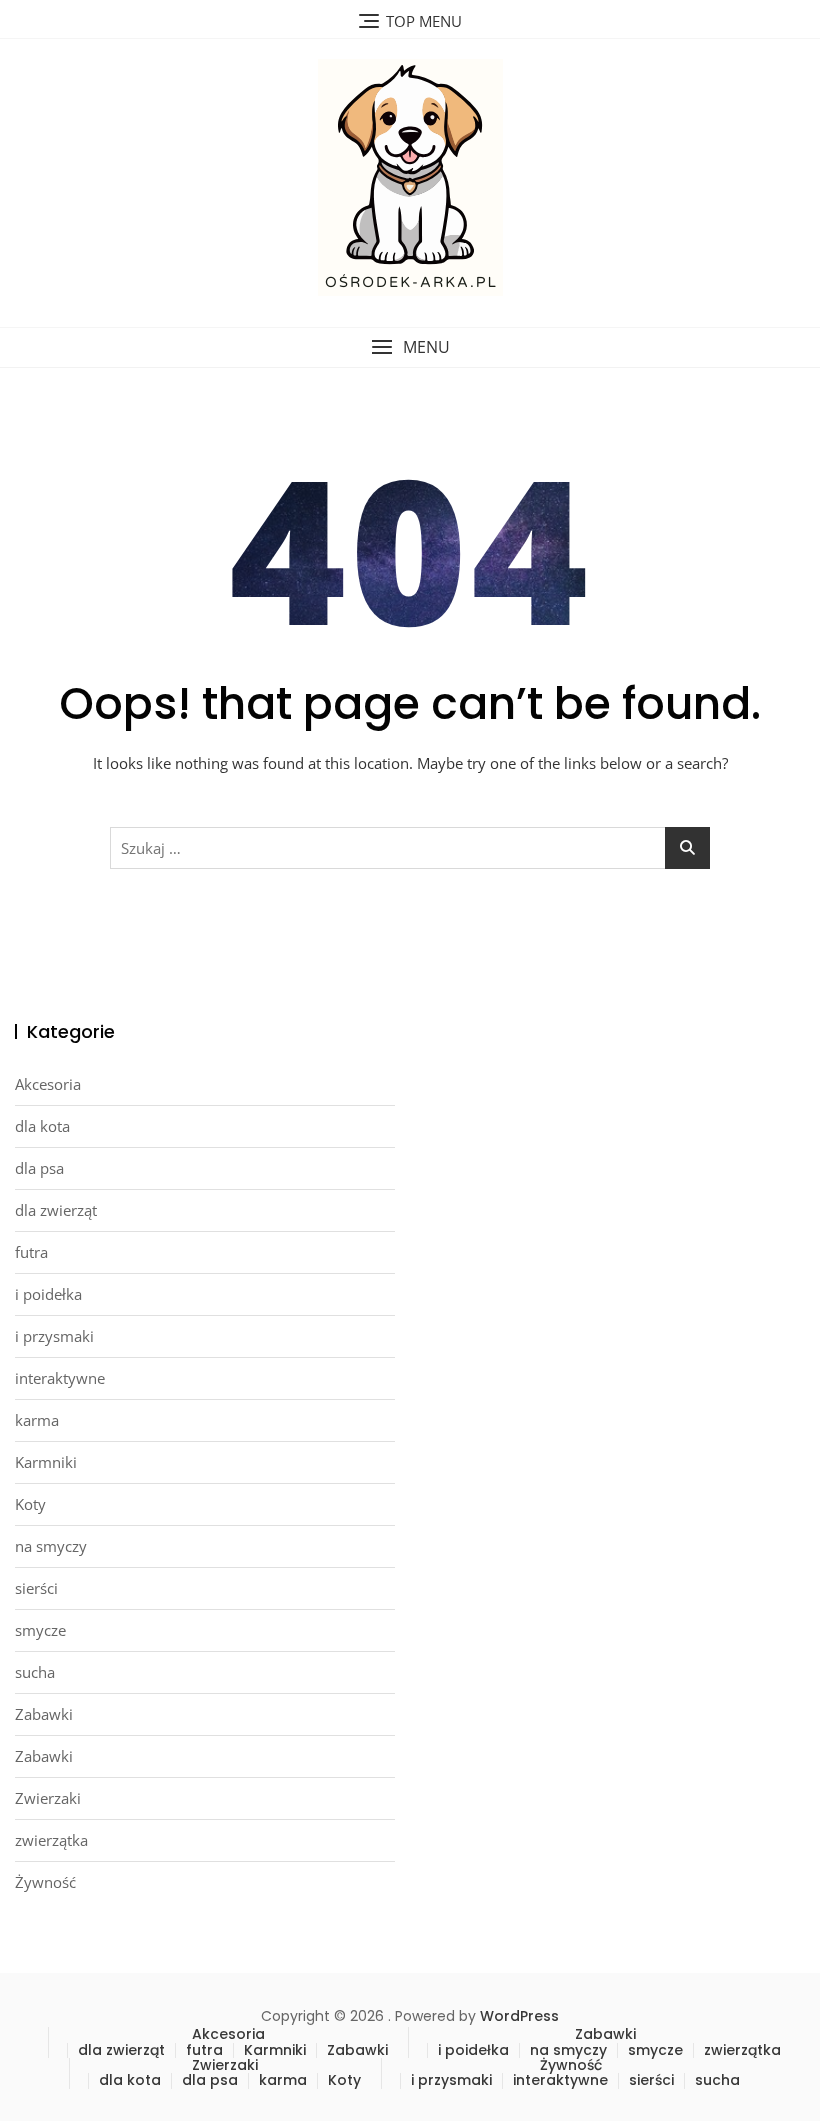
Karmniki (46, 1462)
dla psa (39, 1168)
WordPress (519, 2016)
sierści (36, 1588)
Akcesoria (48, 1084)
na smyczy (51, 1546)
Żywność (45, 1882)
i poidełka (48, 1294)
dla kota (42, 1126)
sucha (35, 1672)
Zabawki (44, 1714)
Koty (30, 1504)
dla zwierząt (56, 1210)
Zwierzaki (48, 1798)
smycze (40, 1630)
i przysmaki (54, 1336)
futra (31, 1252)
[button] (410, 347)
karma (37, 1420)
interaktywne (60, 1378)
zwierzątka (51, 1840)
